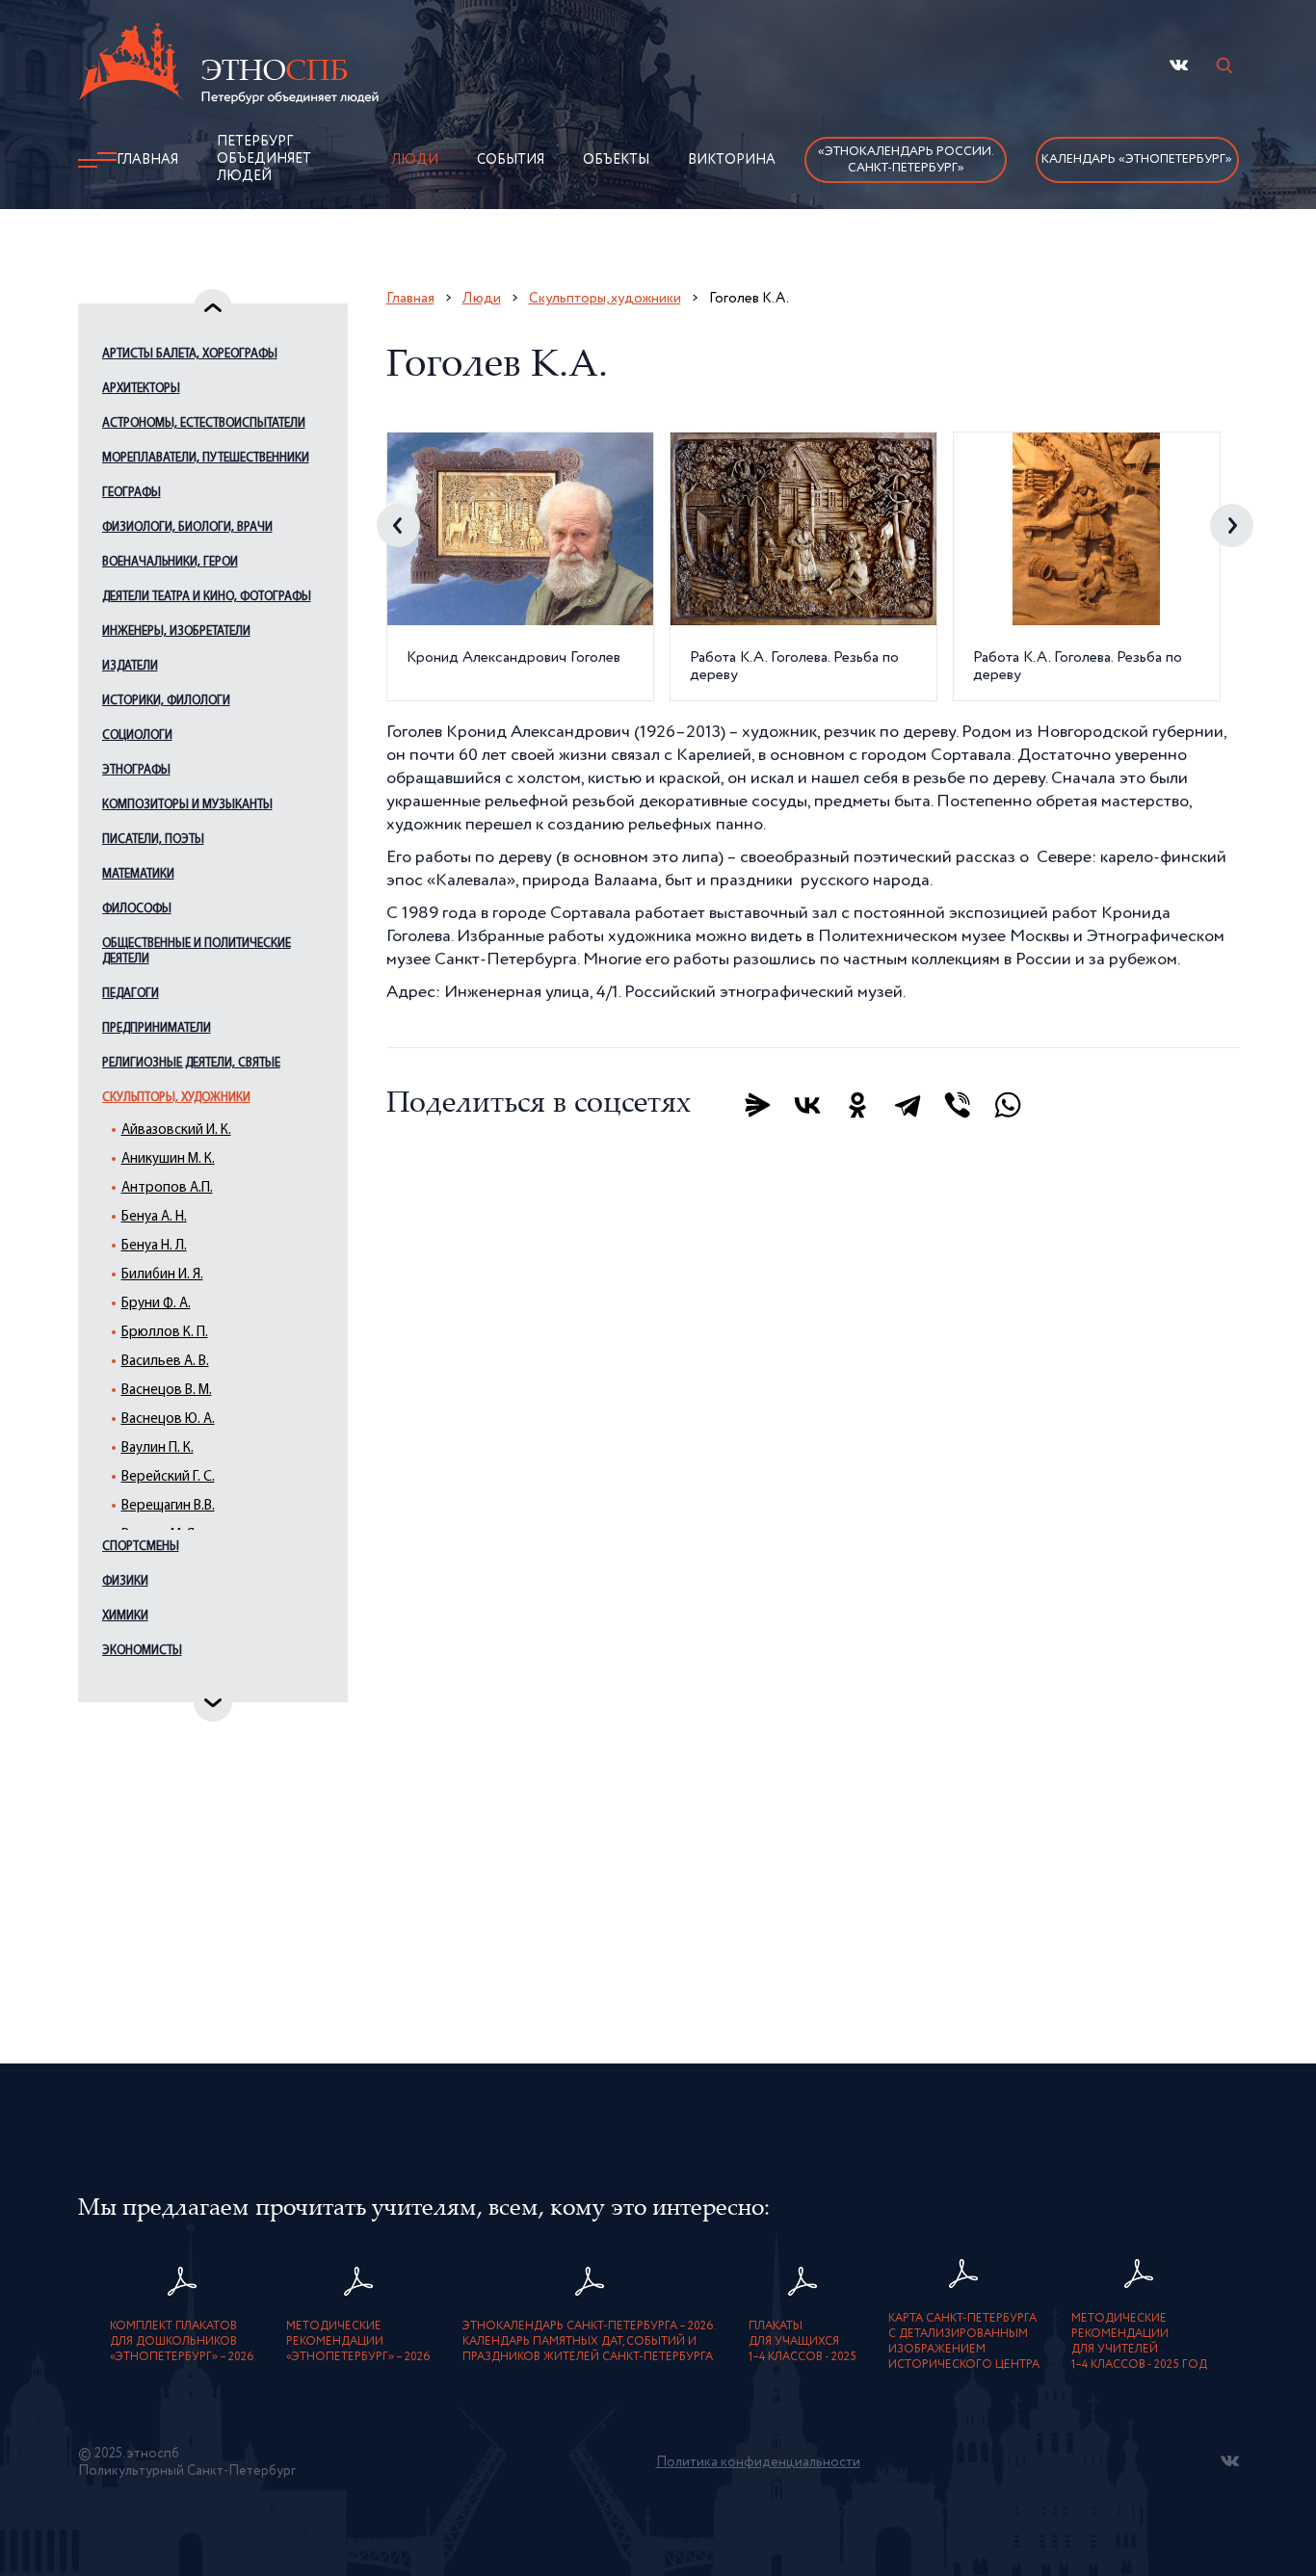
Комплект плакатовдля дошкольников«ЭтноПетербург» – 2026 (182, 2342)
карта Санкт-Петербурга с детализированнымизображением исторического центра (964, 2342)
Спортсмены (141, 1547)
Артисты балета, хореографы (190, 354)
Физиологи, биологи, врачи (187, 527)
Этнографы (136, 770)
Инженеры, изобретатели (176, 631)
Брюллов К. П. (165, 1333)
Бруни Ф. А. (156, 1304)
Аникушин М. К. (168, 1159)
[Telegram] (908, 1105)
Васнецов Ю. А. (168, 1419)
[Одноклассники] (857, 1105)
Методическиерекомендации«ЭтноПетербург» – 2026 (358, 2342)
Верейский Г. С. (168, 1477)
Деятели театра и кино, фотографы (207, 597)
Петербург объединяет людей (264, 159)
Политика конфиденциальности (758, 2462)
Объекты (616, 160)
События (511, 160)
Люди (415, 160)
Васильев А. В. (165, 1362)
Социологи (137, 736)
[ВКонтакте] (807, 1105)
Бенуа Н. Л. (154, 1246)
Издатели (130, 666)
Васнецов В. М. (167, 1391)
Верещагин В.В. (168, 1506)
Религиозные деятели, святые (191, 1063)
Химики (125, 1616)
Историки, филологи (166, 701)
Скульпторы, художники (176, 1098)
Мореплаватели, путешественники (206, 458)
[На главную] (228, 66)
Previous (398, 526)
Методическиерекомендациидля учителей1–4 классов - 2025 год (1139, 2342)
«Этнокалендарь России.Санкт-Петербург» (906, 160)
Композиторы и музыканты (187, 805)
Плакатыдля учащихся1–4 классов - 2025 (803, 2342)
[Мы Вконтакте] (1179, 65)
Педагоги (131, 994)
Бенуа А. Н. (154, 1217)
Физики (125, 1581)
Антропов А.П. (167, 1188)
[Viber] (958, 1105)
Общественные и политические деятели (197, 951)
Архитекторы (141, 389)
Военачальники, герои (170, 562)
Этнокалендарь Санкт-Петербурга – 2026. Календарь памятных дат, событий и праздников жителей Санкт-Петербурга (590, 2342)
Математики (138, 874)
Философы (137, 909)
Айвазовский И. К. (176, 1130)
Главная (147, 160)
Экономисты (142, 1651)
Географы (132, 493)
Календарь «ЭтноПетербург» (1137, 159)
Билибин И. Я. (162, 1275)
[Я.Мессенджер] (757, 1105)
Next (1232, 526)
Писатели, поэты (153, 840)
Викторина (732, 160)
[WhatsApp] (1008, 1105)
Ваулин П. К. (158, 1448)
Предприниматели (157, 1028)
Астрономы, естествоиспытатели (204, 423)
